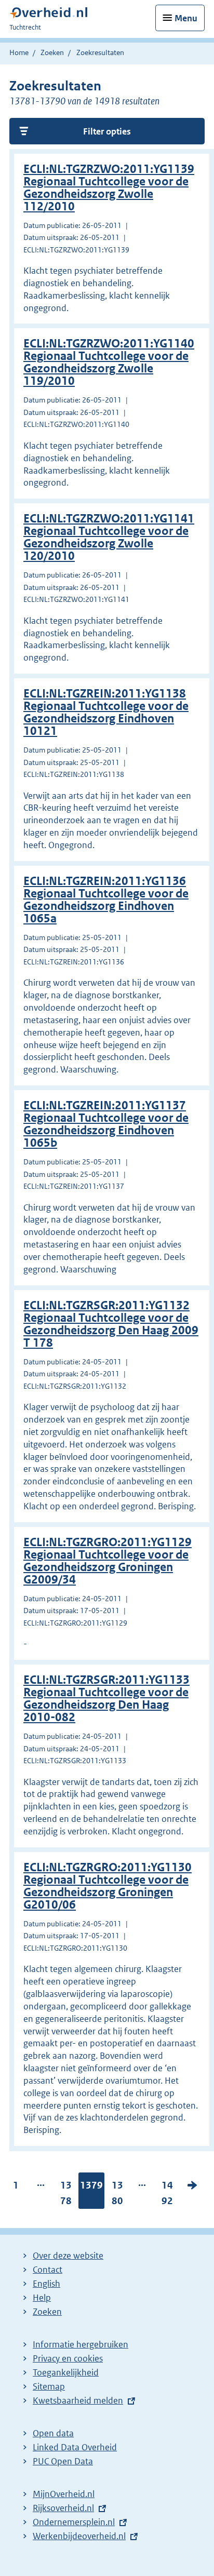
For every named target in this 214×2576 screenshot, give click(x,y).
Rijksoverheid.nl (63, 2508)
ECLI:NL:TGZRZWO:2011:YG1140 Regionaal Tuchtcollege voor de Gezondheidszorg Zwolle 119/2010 (109, 362)
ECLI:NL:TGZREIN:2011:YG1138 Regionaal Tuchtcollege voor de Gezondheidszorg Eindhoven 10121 (106, 712)
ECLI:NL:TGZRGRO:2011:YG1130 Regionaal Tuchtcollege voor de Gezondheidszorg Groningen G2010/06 (108, 1886)
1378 (66, 2195)
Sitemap (49, 2386)
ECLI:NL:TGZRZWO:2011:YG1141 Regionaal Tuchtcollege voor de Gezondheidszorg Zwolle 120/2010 (109, 537)
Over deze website (68, 2256)
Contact (48, 2270)
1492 (167, 2195)
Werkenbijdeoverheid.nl (79, 2536)
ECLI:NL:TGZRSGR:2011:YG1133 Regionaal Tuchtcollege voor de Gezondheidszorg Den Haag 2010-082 (106, 1699)
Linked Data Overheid (75, 2447)
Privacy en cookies (68, 2358)
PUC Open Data (63, 2461)
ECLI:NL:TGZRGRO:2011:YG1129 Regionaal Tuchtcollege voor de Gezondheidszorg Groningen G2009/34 (108, 1561)
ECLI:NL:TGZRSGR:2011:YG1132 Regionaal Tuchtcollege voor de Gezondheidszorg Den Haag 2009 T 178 (111, 1324)
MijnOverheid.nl (64, 2494)
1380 (117, 2195)
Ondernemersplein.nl (74, 2522)
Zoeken (52, 52)
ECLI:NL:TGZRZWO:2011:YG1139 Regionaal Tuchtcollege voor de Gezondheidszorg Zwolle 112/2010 (109, 188)
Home (19, 52)
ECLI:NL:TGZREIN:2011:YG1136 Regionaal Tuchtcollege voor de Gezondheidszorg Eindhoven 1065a (106, 900)
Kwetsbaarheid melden (78, 2400)
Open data (53, 2433)
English (46, 2284)
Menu (186, 18)
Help (42, 2298)
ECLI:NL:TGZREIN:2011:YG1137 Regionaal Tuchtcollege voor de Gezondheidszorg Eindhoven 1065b (106, 1124)
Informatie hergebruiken (81, 2344)
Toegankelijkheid (66, 2372)
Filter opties (107, 131)
